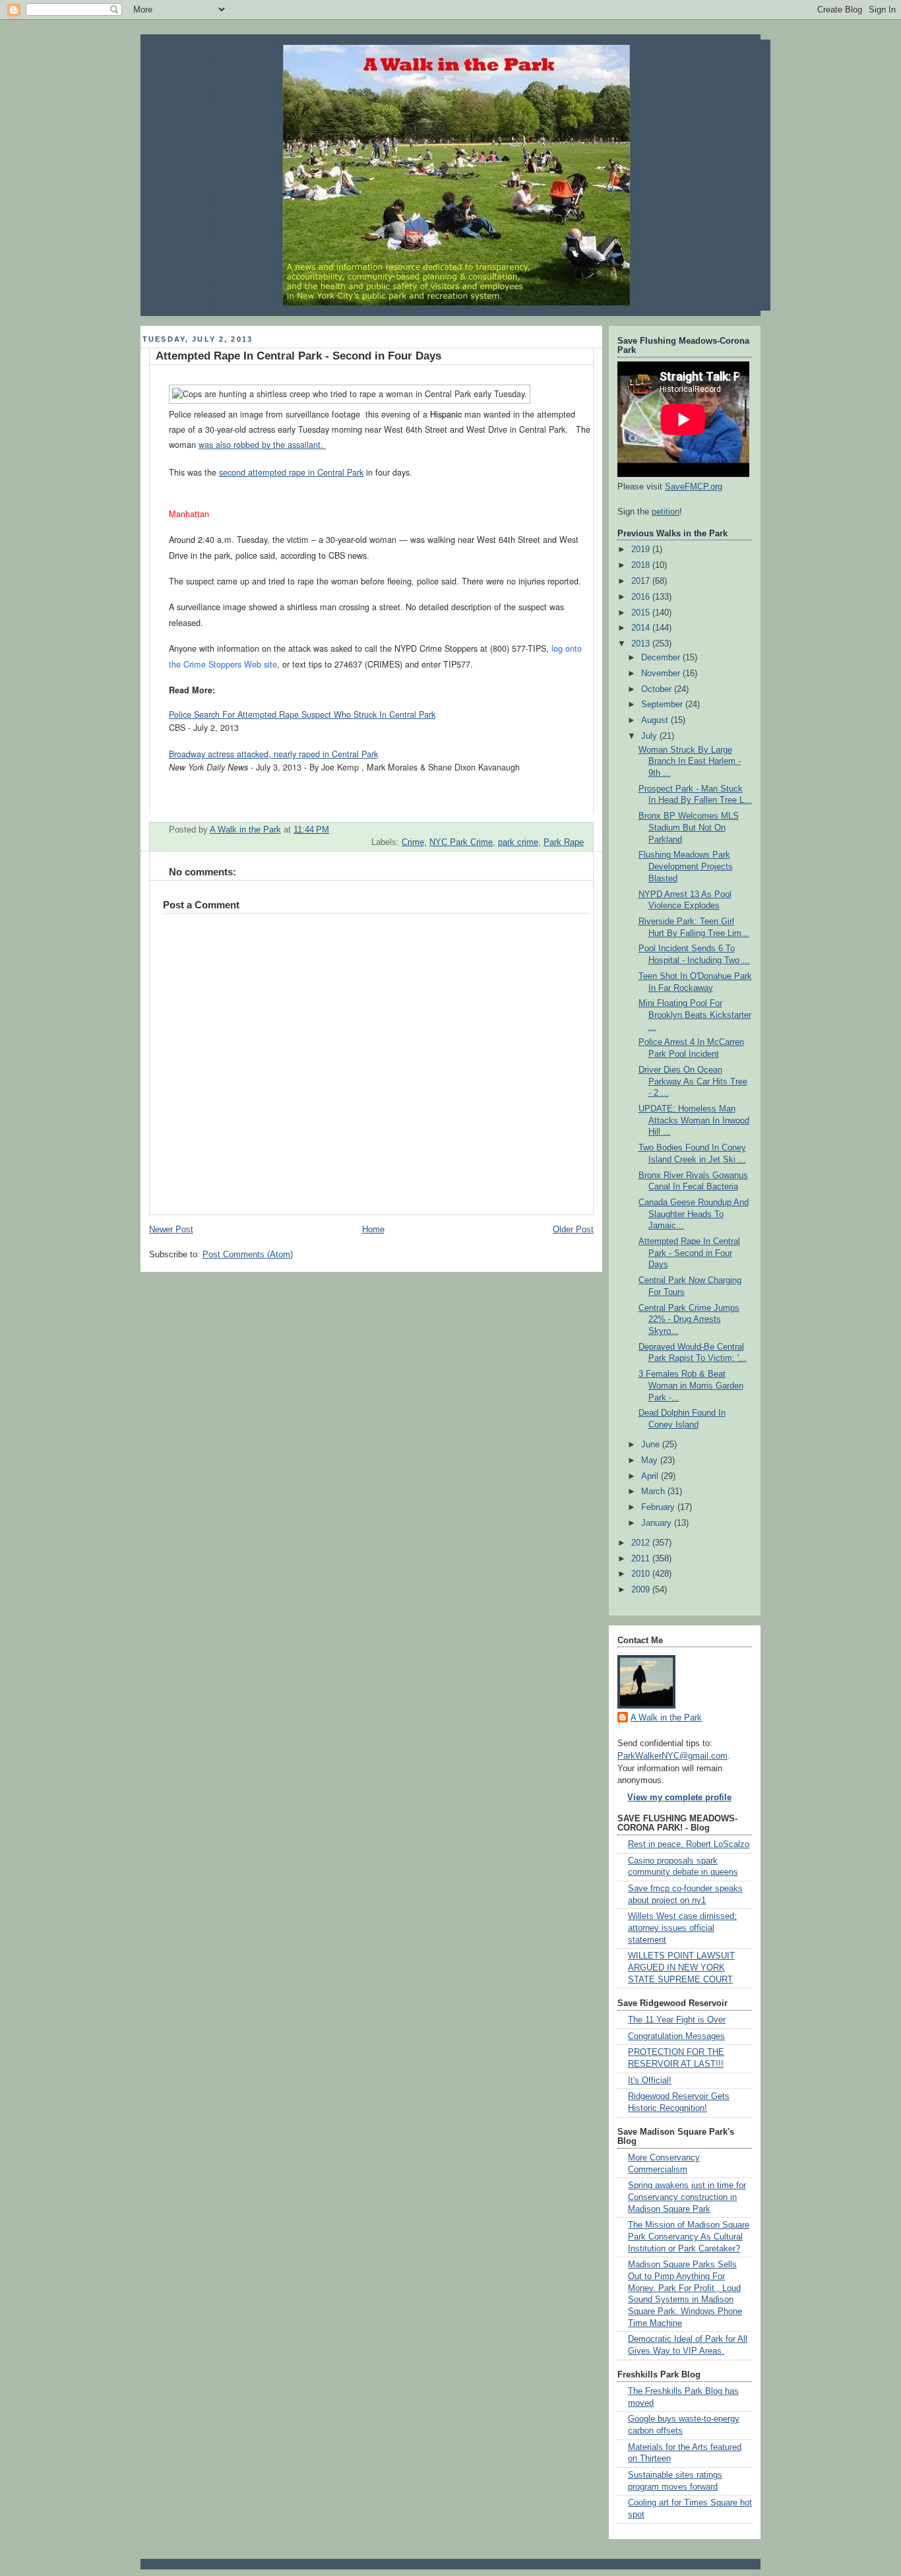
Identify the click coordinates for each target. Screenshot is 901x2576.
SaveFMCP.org (694, 487)
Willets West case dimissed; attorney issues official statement (682, 1928)
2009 (642, 1590)
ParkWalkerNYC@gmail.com (672, 1756)
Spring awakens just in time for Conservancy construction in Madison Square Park (687, 2197)
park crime (518, 842)
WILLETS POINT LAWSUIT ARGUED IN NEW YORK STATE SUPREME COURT (681, 1967)
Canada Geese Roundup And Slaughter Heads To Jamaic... (694, 1214)
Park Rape (564, 842)
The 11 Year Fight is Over (677, 2020)
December (662, 658)
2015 (642, 613)
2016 (642, 597)
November (662, 674)
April (651, 1476)
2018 (642, 565)
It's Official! (650, 2081)
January (658, 1523)
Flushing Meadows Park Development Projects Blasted (686, 866)
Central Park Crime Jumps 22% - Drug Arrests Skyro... (689, 1320)
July (650, 736)
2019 (642, 550)
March (654, 1492)
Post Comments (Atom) (248, 1255)
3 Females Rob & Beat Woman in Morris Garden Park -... (691, 1386)
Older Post (573, 1230)
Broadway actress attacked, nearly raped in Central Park (273, 754)
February (659, 1507)
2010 (642, 1574)
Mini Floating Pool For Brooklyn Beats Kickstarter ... (695, 1015)
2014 (642, 628)
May (651, 1461)
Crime (413, 842)
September (663, 705)
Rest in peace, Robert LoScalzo (689, 1844)
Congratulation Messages (676, 2036)
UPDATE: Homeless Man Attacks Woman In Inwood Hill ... (694, 1120)
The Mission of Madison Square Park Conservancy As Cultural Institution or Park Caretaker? (689, 2237)
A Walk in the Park (666, 1718)
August (656, 720)
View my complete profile (679, 1798)
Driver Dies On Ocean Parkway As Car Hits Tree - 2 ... (693, 1082)
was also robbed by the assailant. (262, 445)
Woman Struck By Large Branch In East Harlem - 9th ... (690, 762)
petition (666, 512)
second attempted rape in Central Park (291, 472)
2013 (642, 644)
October (658, 689)
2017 (642, 581)
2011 (642, 1559)
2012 (642, 1543)
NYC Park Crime (461, 842)
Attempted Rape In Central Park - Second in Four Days (689, 1253)
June (652, 1445)
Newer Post (171, 1230)
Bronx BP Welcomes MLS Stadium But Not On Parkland (689, 828)
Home (373, 1230)
